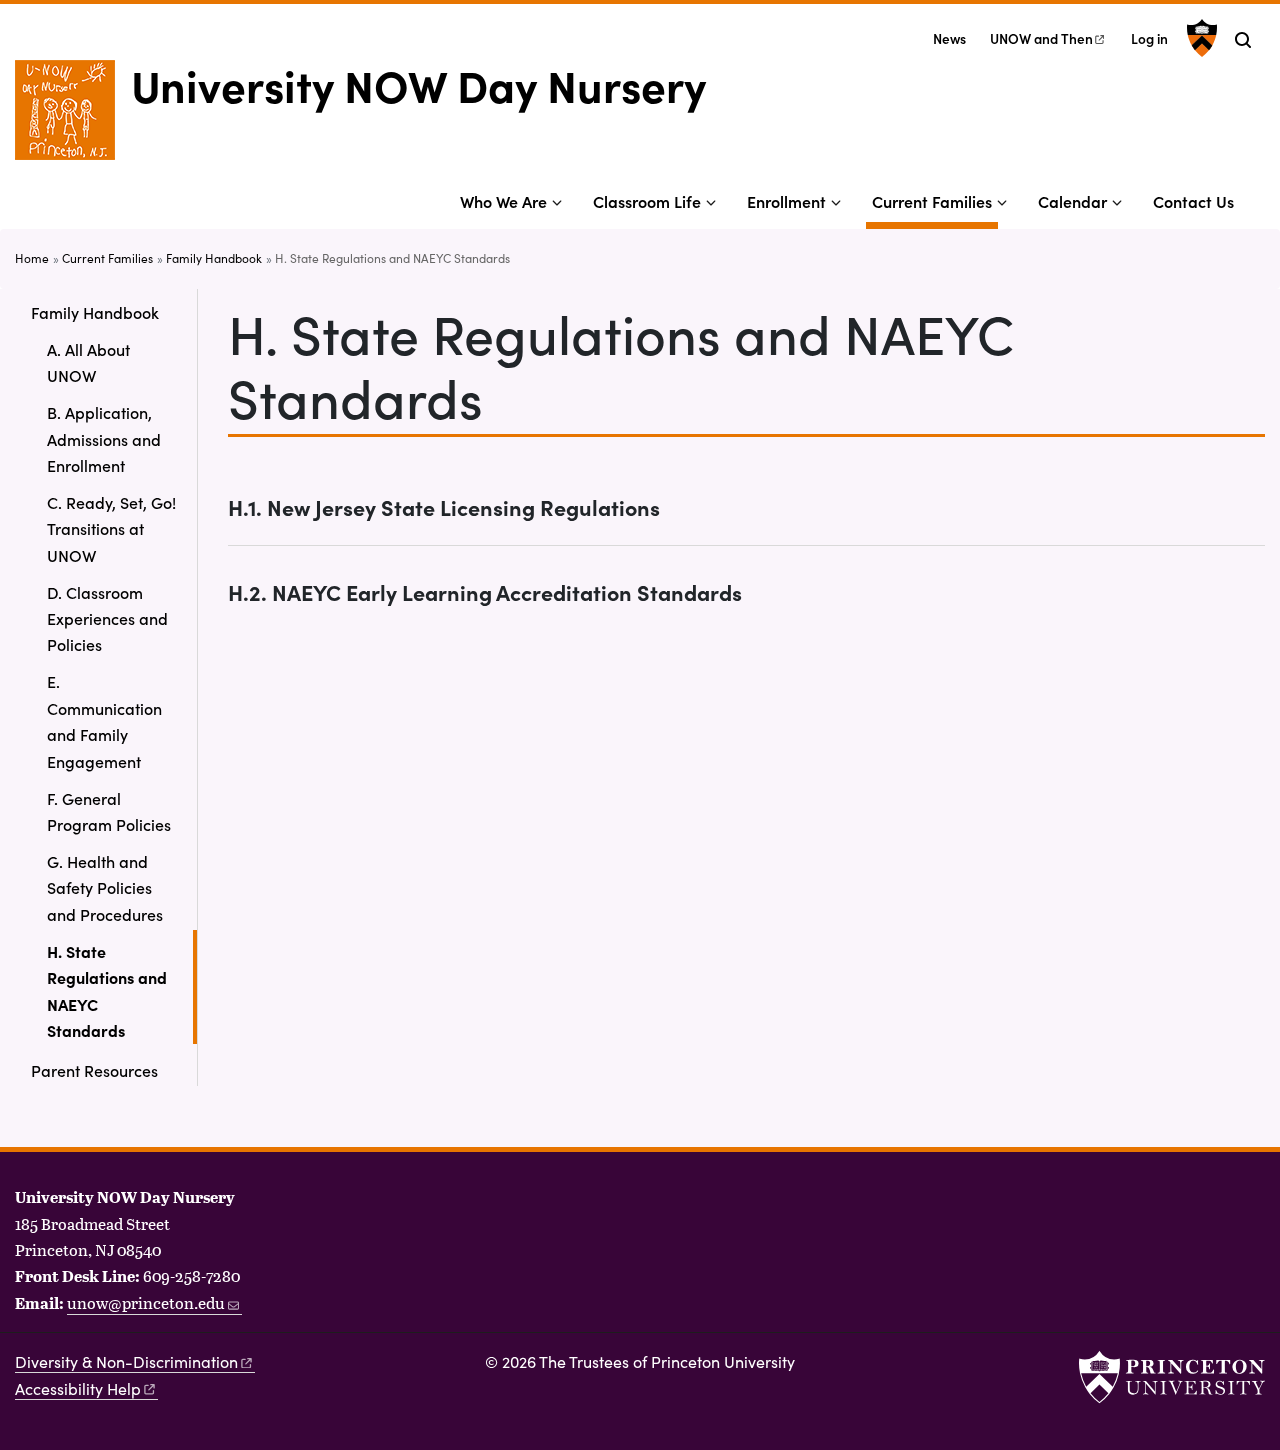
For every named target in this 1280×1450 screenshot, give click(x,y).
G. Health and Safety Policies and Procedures (105, 887)
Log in (1149, 38)
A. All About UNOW (88, 362)
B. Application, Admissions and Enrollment (104, 438)
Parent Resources (94, 1070)
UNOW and (1041, 38)
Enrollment (786, 201)
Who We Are (503, 201)
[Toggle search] (1243, 40)
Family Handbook (214, 258)
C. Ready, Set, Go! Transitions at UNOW (111, 528)
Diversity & (126, 1361)
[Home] (73, 118)
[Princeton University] (1199, 38)
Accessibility (78, 1388)
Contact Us (1193, 201)
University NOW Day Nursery (418, 84)
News (949, 38)
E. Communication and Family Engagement (104, 720)
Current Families (935, 200)
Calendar (1072, 201)
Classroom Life (647, 201)
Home (32, 258)
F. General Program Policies (109, 811)
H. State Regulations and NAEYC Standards (122, 990)
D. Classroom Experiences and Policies (107, 618)
